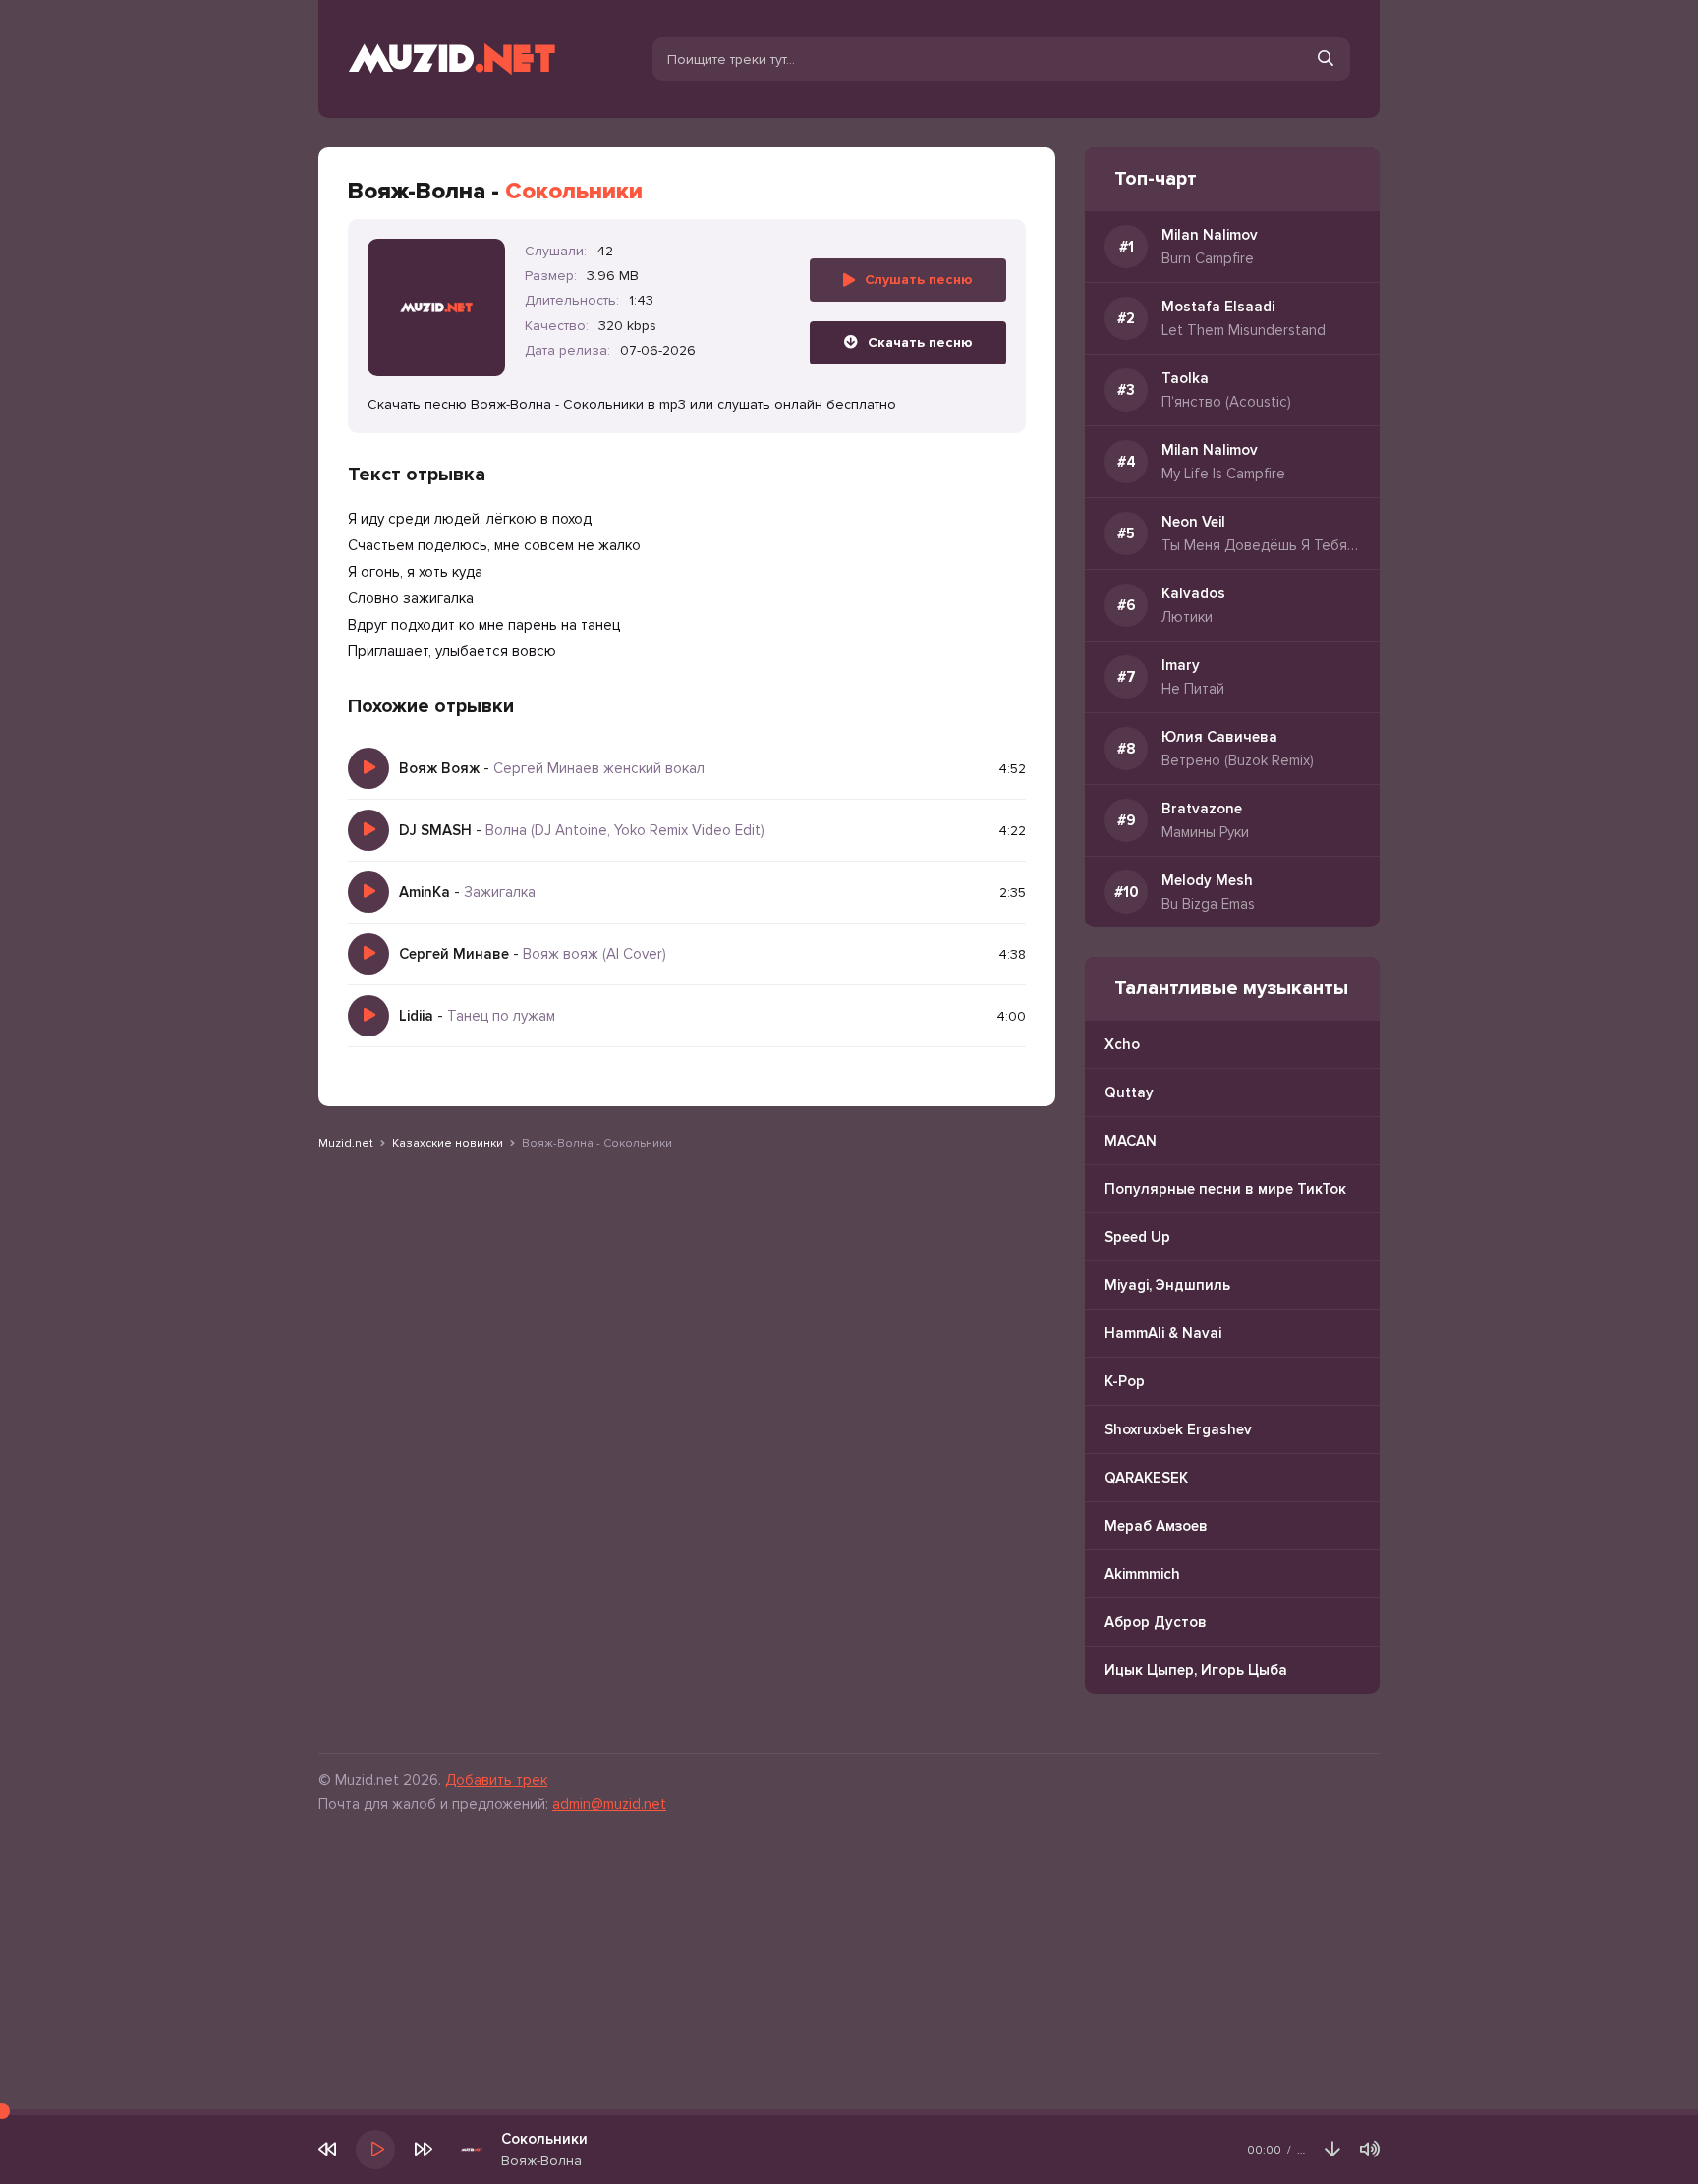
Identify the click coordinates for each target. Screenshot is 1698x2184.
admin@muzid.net (609, 1804)
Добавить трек (496, 1780)
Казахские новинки (448, 1143)
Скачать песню (920, 342)
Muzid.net (346, 1143)
